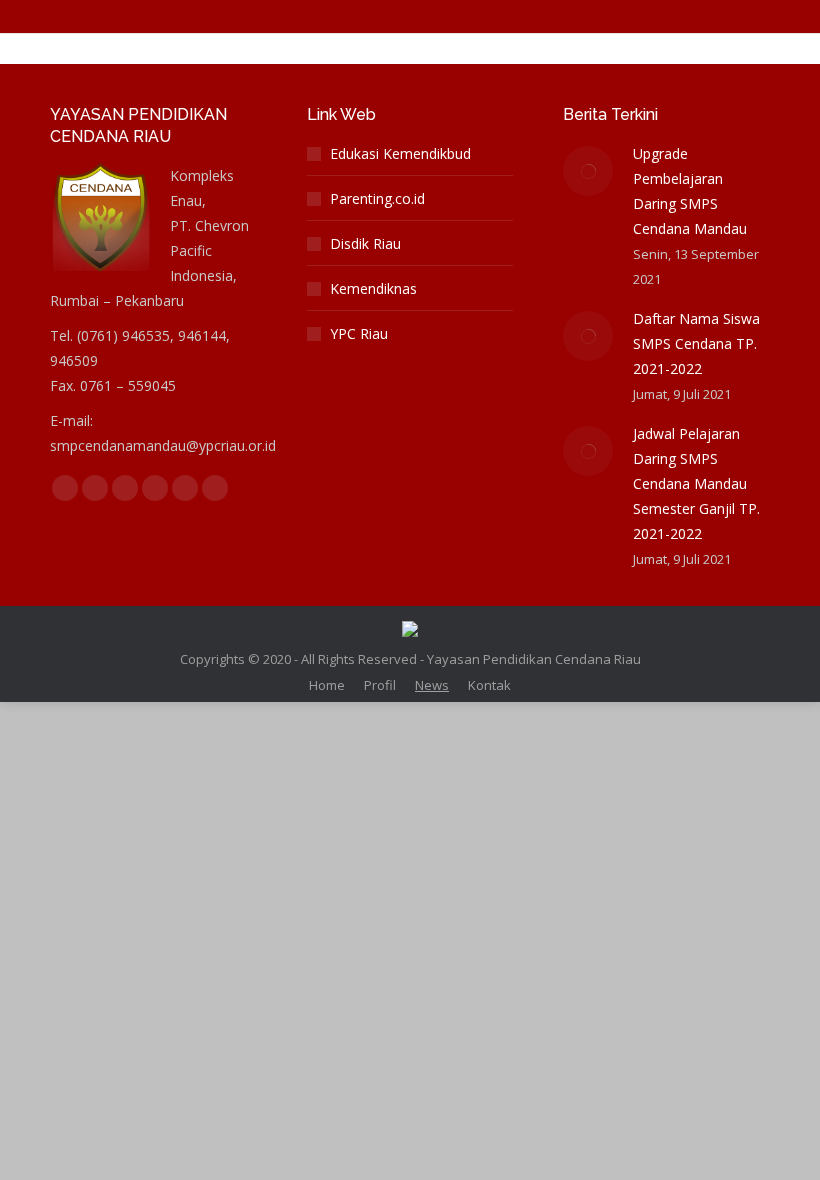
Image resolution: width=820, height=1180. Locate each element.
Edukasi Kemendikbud (400, 153)
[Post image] (588, 171)
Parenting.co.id (377, 198)
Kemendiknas (373, 288)
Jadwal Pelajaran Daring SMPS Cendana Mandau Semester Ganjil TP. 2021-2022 (696, 483)
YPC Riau (359, 333)
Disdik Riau (365, 243)
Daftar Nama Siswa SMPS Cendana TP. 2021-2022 (696, 343)
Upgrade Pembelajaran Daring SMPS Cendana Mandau (690, 191)
